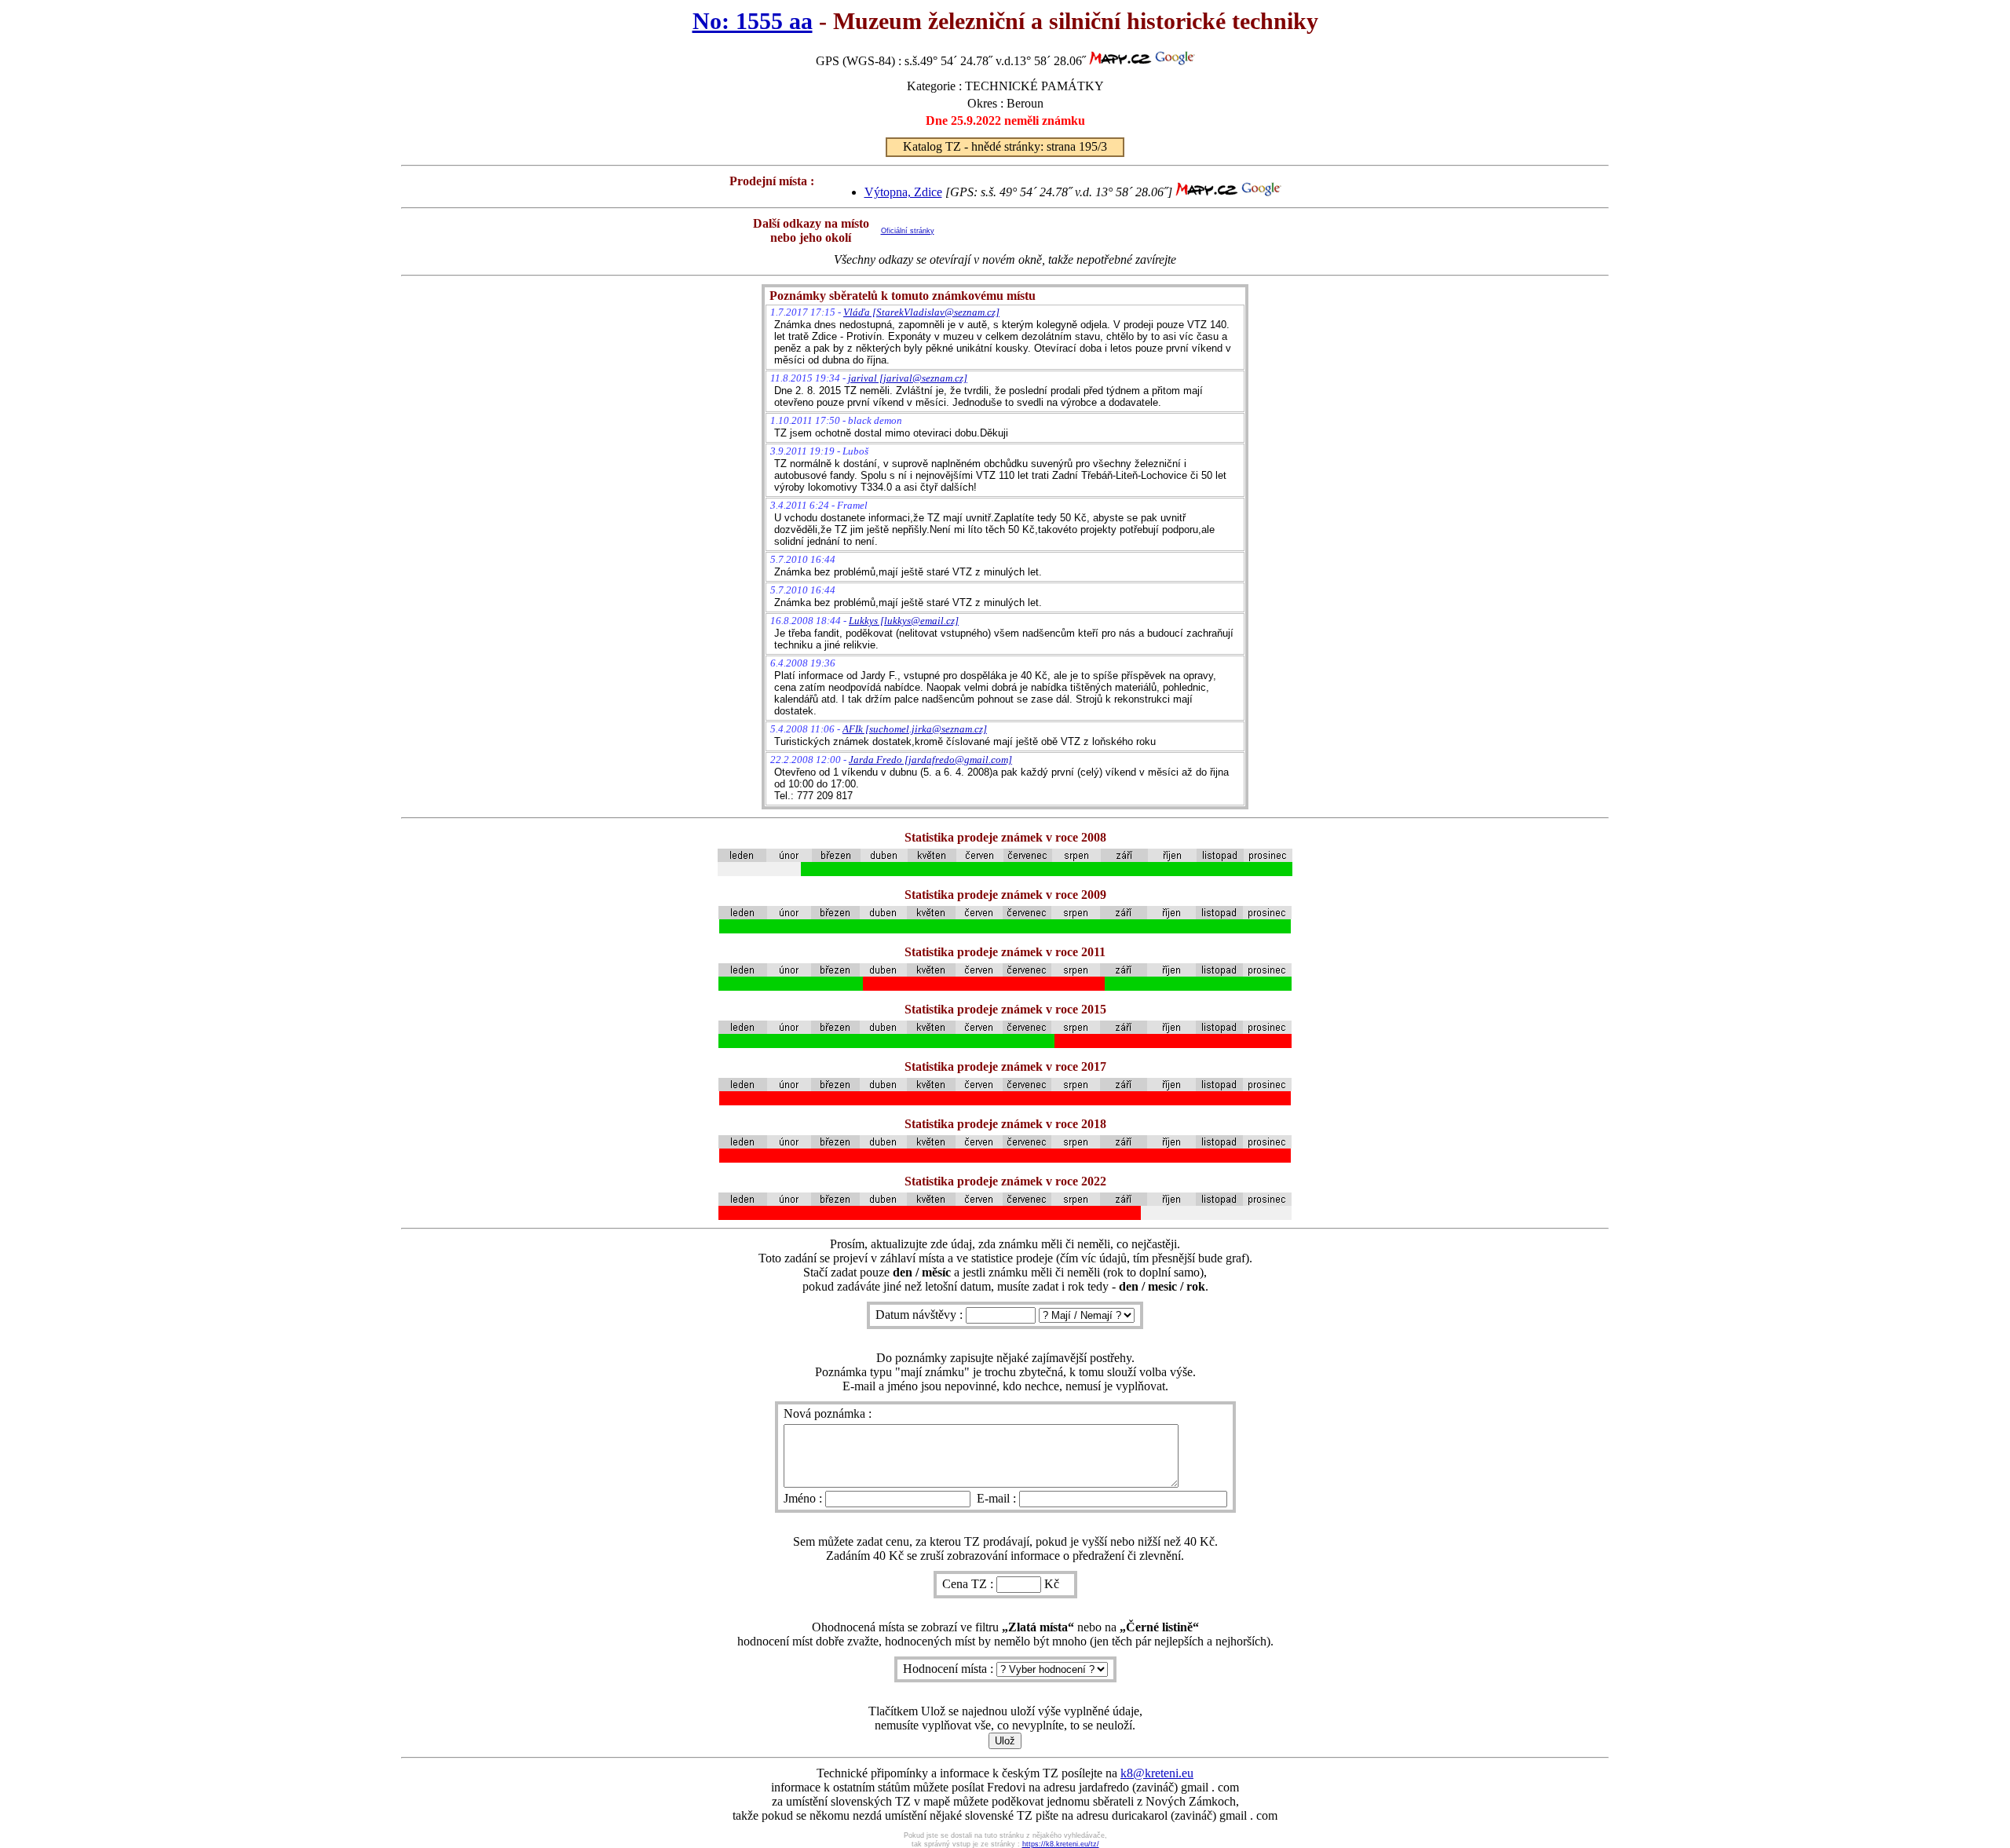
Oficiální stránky (908, 231)
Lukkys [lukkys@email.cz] (904, 621)
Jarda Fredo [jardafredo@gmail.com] (930, 760)
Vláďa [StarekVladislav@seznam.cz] (921, 312)
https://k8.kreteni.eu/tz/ (1061, 1844)
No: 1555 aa (753, 21)
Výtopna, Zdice (903, 192)
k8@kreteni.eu (1157, 1773)
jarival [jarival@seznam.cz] (908, 378)
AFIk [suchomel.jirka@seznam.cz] (915, 729)
